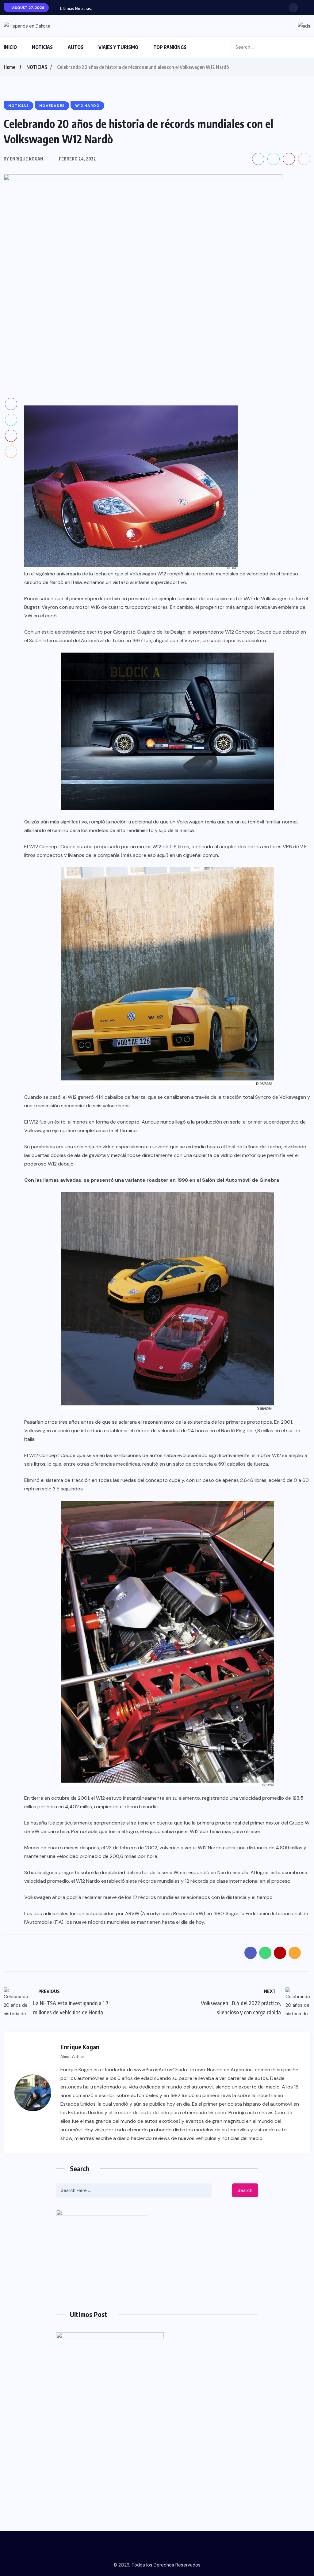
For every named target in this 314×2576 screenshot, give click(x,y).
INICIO (10, 47)
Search (245, 2190)
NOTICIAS (42, 47)
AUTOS (76, 47)
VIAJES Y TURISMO (118, 47)
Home (10, 67)
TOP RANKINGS (170, 47)
